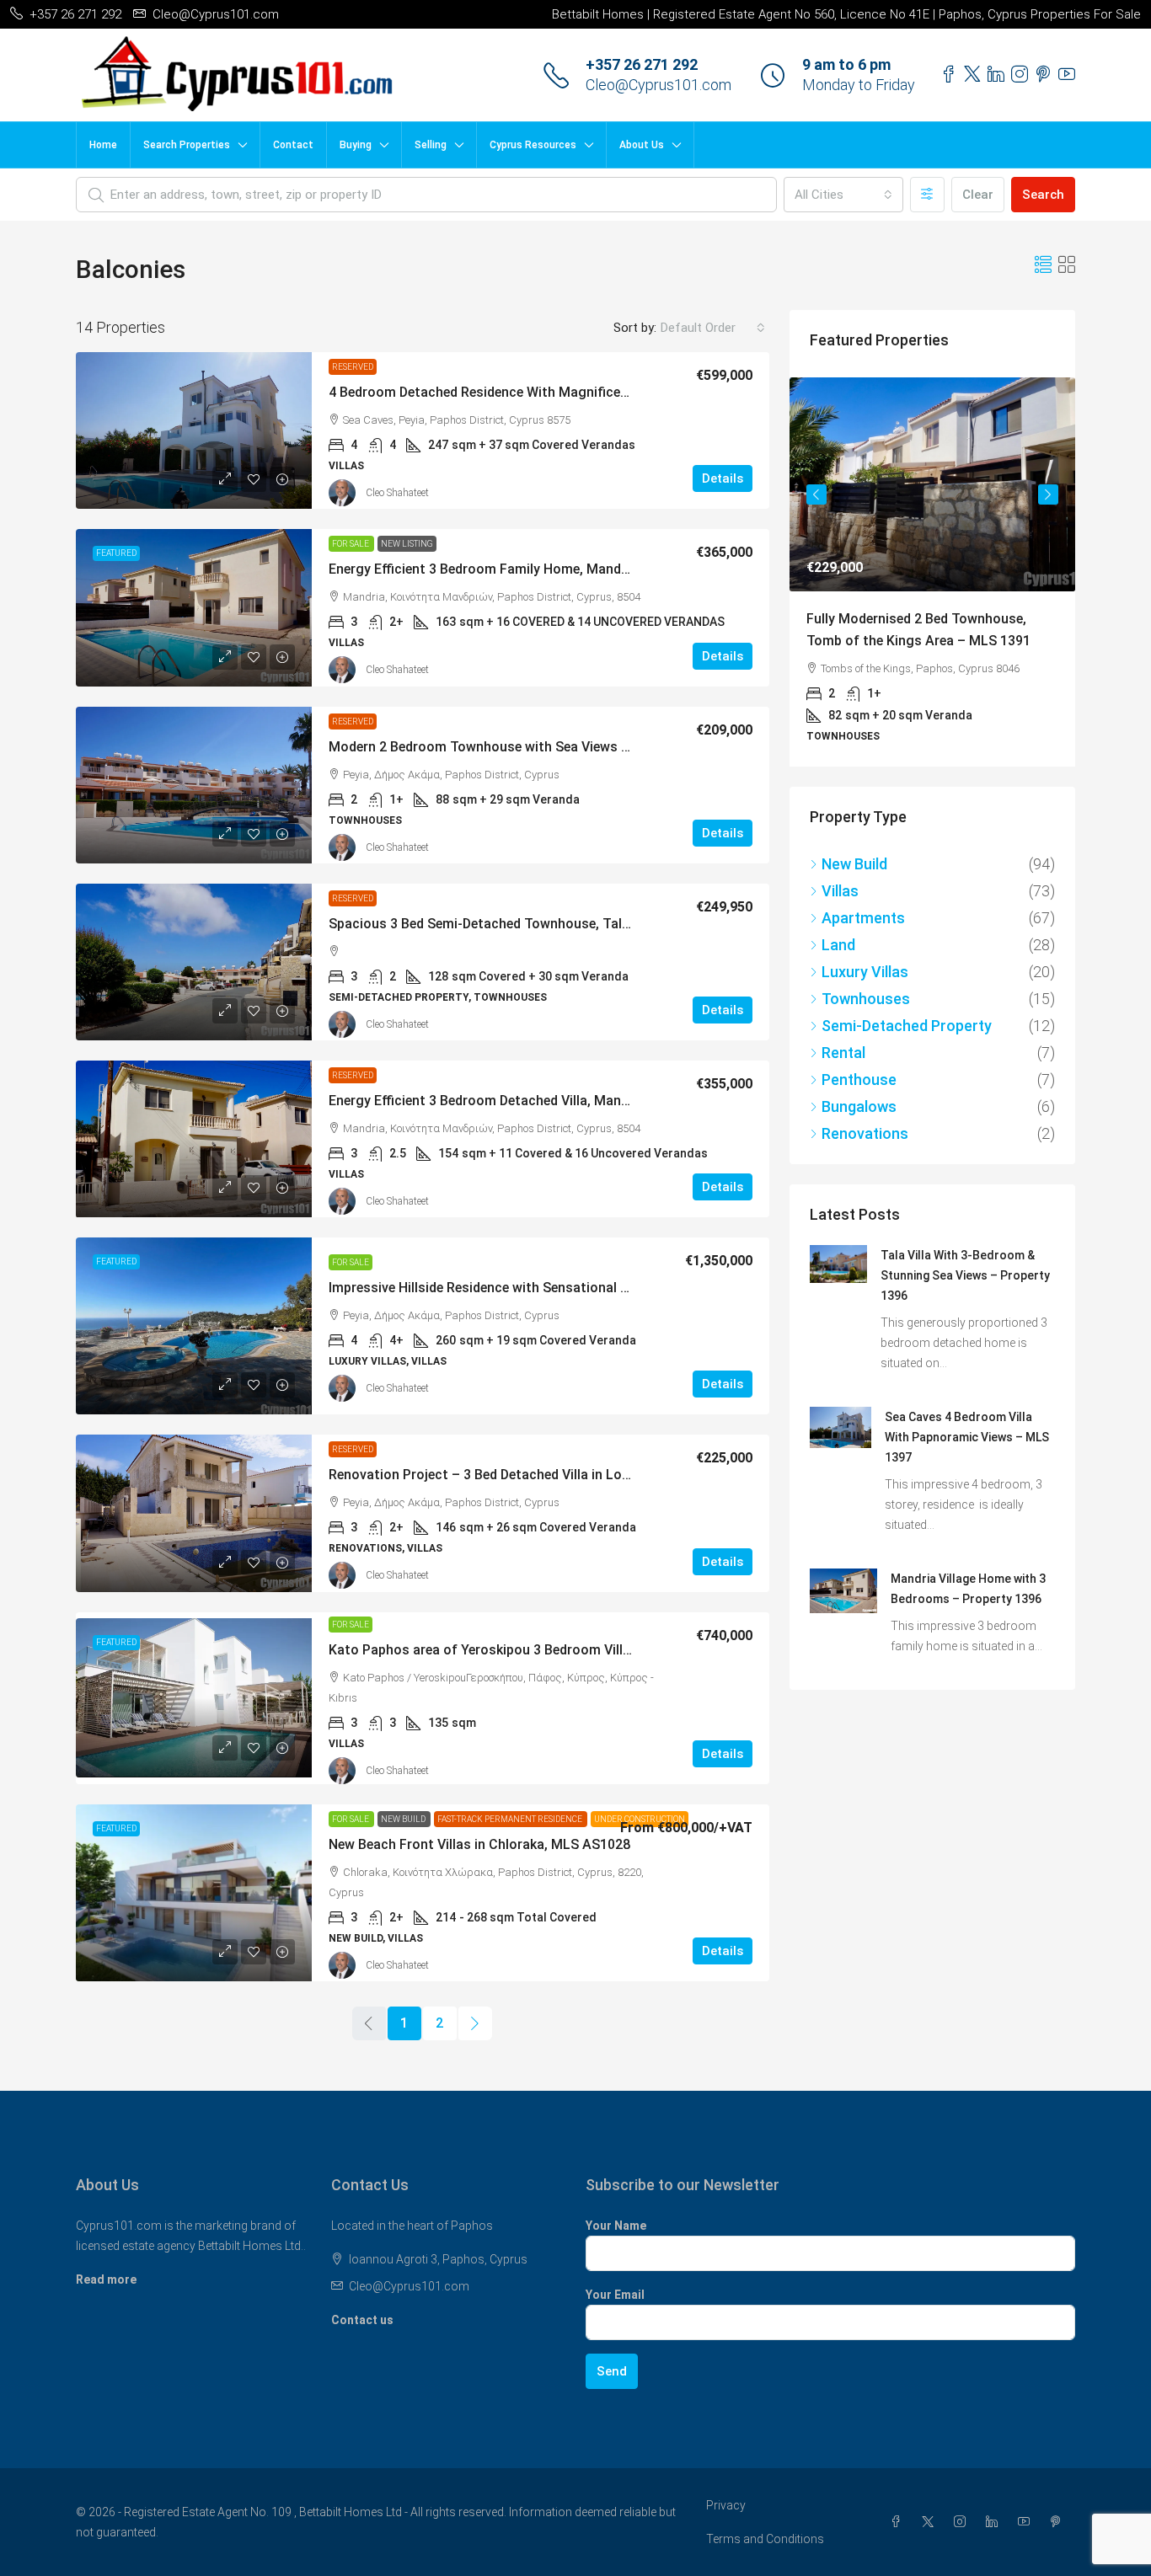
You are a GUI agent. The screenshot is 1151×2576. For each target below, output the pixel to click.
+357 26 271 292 (642, 64)
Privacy (726, 2505)
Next (1048, 504)
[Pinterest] (1059, 2522)
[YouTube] (1027, 2522)
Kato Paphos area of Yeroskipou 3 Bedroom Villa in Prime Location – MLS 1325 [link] (574, 1650)
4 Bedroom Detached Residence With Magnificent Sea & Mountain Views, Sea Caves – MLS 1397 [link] (626, 392)
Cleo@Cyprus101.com (658, 85)
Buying (356, 145)
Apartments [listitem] (863, 950)
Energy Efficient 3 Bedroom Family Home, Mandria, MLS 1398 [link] (517, 569)
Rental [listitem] (843, 1085)
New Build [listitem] (854, 896)
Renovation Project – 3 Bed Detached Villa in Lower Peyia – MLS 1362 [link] (543, 1475)
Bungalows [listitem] (859, 1138)
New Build (404, 1819)
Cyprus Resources (533, 145)
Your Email (615, 2295)
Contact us (362, 2320)
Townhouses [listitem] (866, 1031)
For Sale (351, 544)
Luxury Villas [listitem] (865, 1004)
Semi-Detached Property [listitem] (907, 1058)
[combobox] (843, 195)
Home (103, 145)
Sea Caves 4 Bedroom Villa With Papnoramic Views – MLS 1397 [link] (967, 1469)
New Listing (407, 544)
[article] (932, 588)
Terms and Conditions (765, 2539)
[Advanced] (927, 195)
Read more (106, 2279)
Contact (293, 145)
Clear (978, 195)
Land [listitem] (838, 977)
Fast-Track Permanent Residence (511, 1819)
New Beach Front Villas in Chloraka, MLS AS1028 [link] (479, 1844)
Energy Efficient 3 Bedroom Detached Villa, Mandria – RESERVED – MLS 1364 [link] (565, 1101)
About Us (642, 145)
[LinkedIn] (995, 2522)
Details (723, 478)
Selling (431, 145)
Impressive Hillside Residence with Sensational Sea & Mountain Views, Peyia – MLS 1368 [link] (602, 1288)
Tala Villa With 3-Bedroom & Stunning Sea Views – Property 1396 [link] (965, 1307)
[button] (1043, 265)
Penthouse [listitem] (859, 1112)
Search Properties (187, 145)
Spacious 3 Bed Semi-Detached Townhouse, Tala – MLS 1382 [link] (517, 924)
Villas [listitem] (840, 923)
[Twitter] (931, 2522)
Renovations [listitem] (865, 1165)
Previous (816, 504)
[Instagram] (963, 2522)
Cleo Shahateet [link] (397, 493)
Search (1043, 195)
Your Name (616, 2226)
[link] (194, 430)
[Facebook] (899, 2522)
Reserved (353, 367)
